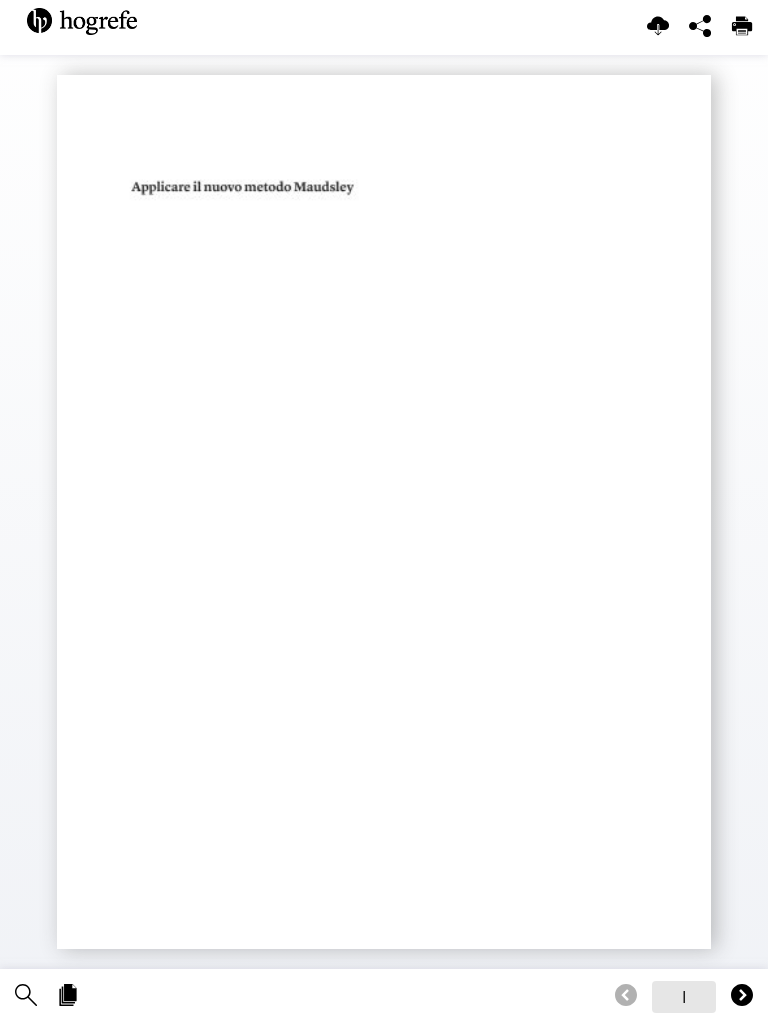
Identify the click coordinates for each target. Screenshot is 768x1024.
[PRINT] (742, 27)
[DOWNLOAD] (658, 27)
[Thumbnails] (68, 996)
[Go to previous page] (626, 996)
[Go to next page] (742, 996)
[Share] (700, 27)
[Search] (26, 996)
